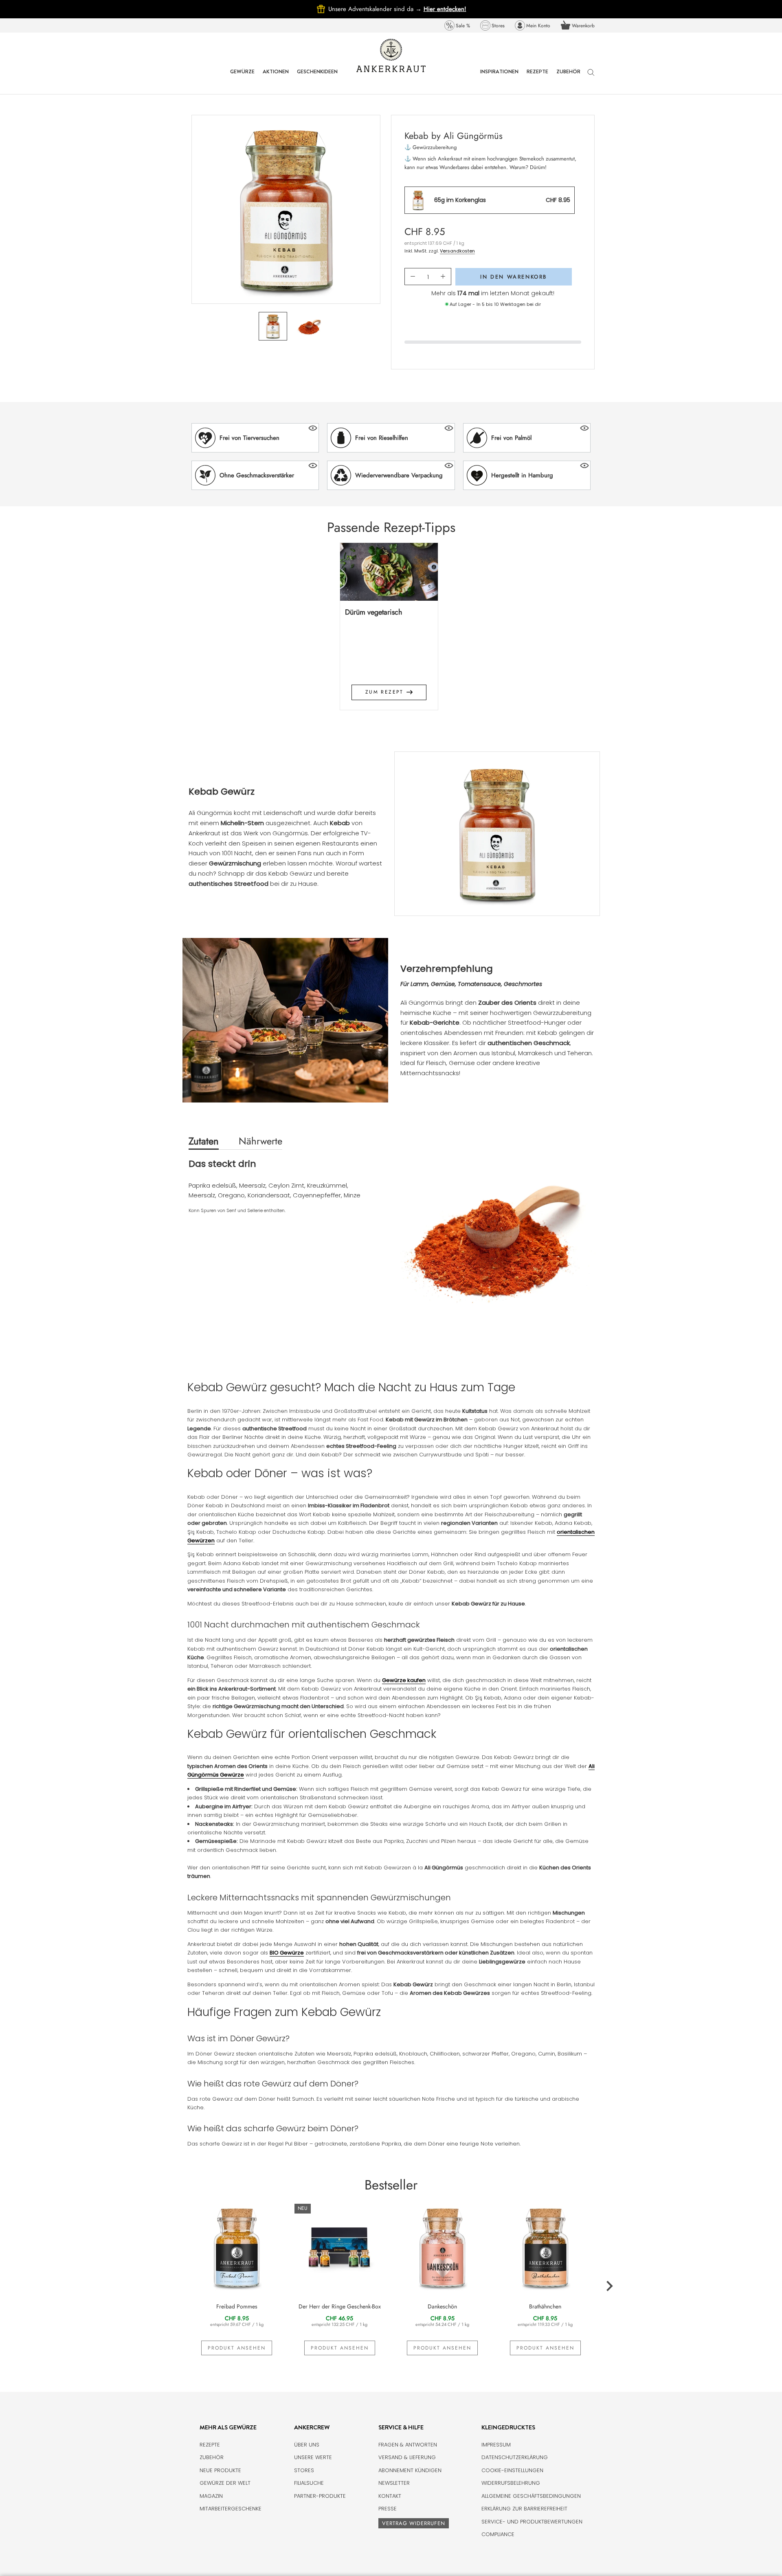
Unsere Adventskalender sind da (376, 9)
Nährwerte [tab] (260, 1141)
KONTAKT (390, 2496)
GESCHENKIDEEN (317, 78)
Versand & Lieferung (407, 2457)
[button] (255, 438)
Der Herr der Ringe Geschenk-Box (340, 2306)
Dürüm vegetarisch (373, 612)
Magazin (211, 2496)
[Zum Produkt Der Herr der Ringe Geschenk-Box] (340, 2247)
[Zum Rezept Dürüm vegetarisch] (389, 572)
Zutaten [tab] (204, 1141)
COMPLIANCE (498, 2534)
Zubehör (212, 2457)
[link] (457, 25)
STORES (304, 2470)
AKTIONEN (276, 78)
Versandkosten (457, 251)
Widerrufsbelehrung (511, 2483)
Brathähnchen (545, 2306)
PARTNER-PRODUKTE (320, 2496)
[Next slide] (609, 632)
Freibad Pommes (237, 2306)
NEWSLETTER (394, 2483)
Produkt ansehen (237, 2348)
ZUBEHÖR (568, 78)
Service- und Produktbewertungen (532, 2522)
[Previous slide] (173, 632)
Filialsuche (309, 2483)
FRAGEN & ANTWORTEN (408, 2445)
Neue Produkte (220, 2470)
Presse (388, 2509)
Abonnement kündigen (410, 2470)
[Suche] (591, 76)
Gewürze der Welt (225, 2483)
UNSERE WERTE (313, 2457)
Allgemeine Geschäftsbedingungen (531, 2496)
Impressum (496, 2445)
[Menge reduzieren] (413, 277)
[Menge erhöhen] (443, 277)
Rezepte (210, 2445)
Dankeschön (442, 2306)
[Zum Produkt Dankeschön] (443, 2247)
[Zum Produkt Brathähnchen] (546, 2247)
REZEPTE (537, 78)
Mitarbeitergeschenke (231, 2509)
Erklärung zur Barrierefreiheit (524, 2509)
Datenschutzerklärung (515, 2457)
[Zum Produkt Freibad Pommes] (237, 2247)
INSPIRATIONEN (499, 78)
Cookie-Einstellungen (512, 2470)
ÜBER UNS (307, 2445)
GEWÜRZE (242, 78)
